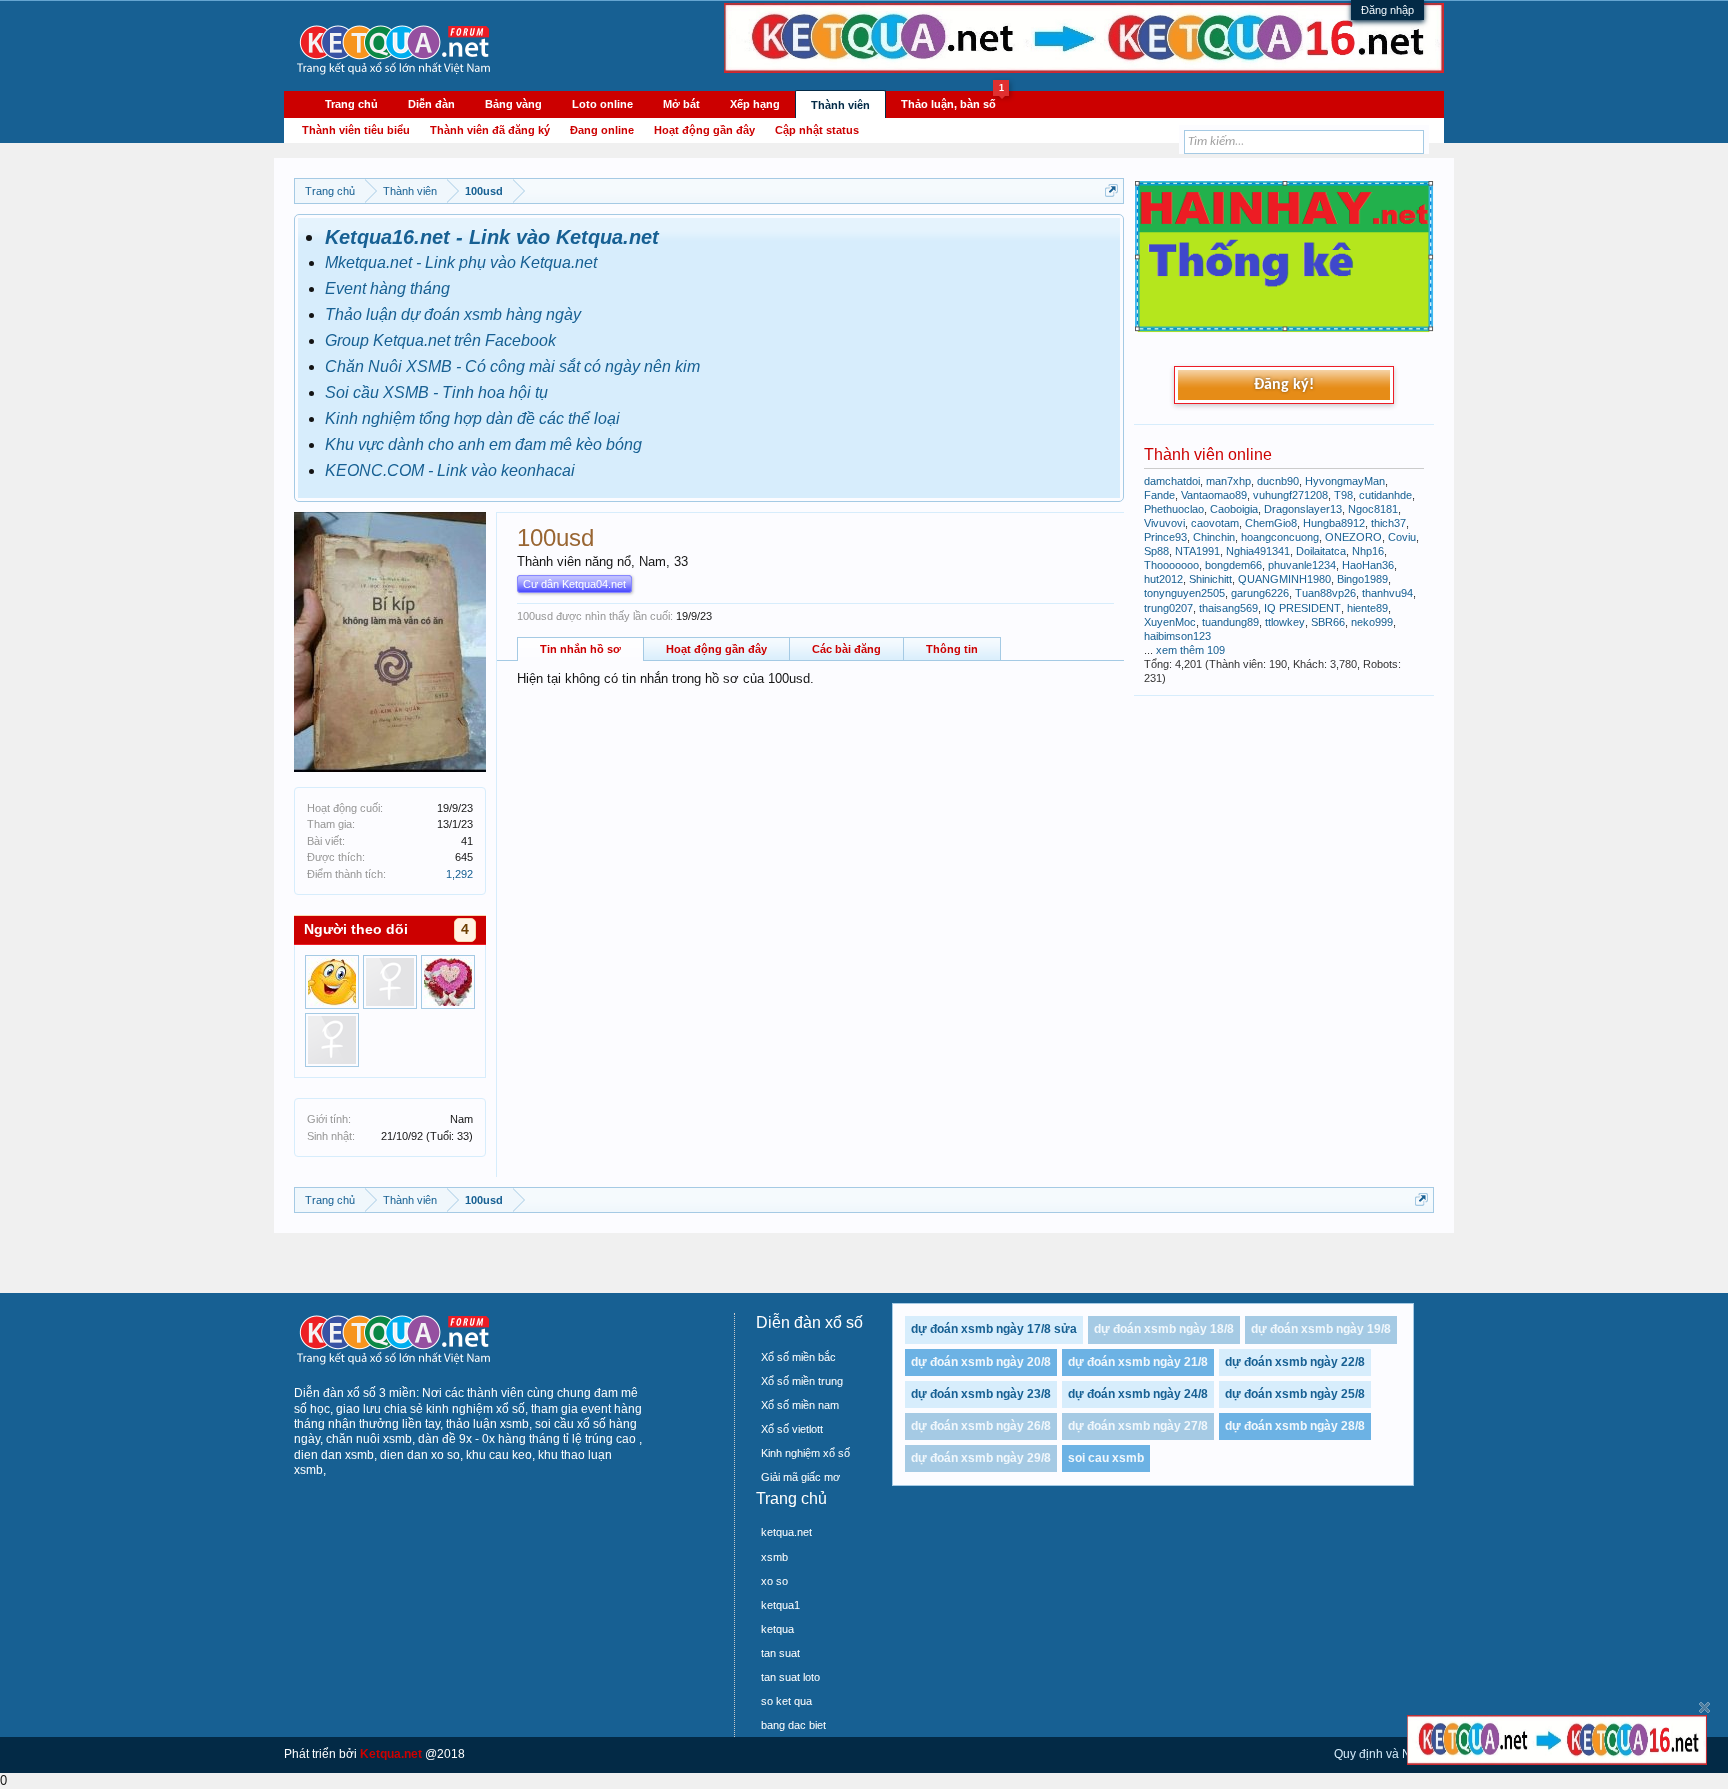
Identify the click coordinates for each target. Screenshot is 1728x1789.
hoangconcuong (1280, 537)
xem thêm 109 (1190, 650)
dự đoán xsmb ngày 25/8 (1295, 1394)
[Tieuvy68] (390, 982)
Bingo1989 (1362, 579)
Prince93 (1165, 537)
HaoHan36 (1368, 565)
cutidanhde (1385, 495)
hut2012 (1163, 579)
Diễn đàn (431, 104)
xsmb (774, 1557)
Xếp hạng (755, 104)
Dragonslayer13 (1303, 509)
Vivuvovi (1164, 523)
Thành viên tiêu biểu (356, 130)
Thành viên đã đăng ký (490, 130)
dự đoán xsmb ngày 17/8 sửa (994, 1329)
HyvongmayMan (1345, 481)
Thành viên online (1208, 454)
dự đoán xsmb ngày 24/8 (1138, 1394)
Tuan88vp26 (1325, 593)
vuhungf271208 (1290, 495)
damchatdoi (1172, 481)
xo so (774, 1581)
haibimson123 (1177, 636)
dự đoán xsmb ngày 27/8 (1138, 1426)
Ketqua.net (391, 1754)
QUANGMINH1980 (1284, 579)
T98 (1343, 495)
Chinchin (1214, 537)
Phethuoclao (1174, 509)
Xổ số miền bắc (798, 1357)
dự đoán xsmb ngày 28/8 (1295, 1426)
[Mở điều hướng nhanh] (1111, 190)
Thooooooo (1171, 565)
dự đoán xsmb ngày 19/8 (1321, 1329)
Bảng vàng (513, 104)
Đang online (602, 130)
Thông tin (952, 649)
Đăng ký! (1284, 385)
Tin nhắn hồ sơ (580, 649)
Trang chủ (351, 104)
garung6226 (1260, 593)
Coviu (1402, 537)
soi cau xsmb (1106, 1458)
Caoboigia (1234, 509)
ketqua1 (780, 1605)
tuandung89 (1230, 622)
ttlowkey (1285, 622)
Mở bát (681, 104)
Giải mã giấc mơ (800, 1477)
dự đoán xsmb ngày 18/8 (1164, 1329)
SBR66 (1328, 622)
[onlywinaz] (332, 982)
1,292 (459, 874)
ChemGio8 (1271, 523)
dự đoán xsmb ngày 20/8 (981, 1362)
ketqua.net (786, 1532)
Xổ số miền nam (800, 1405)
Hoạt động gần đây (716, 649)
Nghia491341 (1258, 551)
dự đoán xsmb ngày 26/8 (981, 1426)
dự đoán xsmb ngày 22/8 (1295, 1362)
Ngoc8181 (1373, 509)
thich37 (1388, 523)
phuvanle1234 (1302, 565)
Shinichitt (1210, 579)
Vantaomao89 (1214, 495)
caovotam (1215, 523)
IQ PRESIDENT (1302, 608)
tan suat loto (790, 1677)
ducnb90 (1278, 481)
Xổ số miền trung (802, 1381)
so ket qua (786, 1701)
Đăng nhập (1387, 10)
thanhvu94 (1387, 593)
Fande (1159, 495)
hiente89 (1367, 608)
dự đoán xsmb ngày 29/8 (981, 1458)
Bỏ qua (1704, 1707)
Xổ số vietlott (792, 1429)
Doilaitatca (1321, 551)
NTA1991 (1197, 551)
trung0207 (1168, 608)
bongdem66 (1233, 565)
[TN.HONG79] (448, 982)
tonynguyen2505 (1184, 593)
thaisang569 (1228, 608)
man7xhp (1228, 481)
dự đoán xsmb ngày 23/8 (981, 1394)
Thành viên (840, 105)
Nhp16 (1368, 551)
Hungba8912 (1334, 523)
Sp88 (1156, 551)
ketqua (777, 1629)
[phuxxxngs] (332, 1040)
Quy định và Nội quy (1389, 1754)
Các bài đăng (846, 649)
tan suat (780, 1653)
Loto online (602, 104)
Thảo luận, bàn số (952, 101)
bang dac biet (793, 1725)
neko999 (1372, 622)
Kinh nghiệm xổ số (805, 1453)
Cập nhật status (817, 130)
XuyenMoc (1170, 622)
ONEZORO (1353, 537)
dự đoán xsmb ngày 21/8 (1138, 1362)
